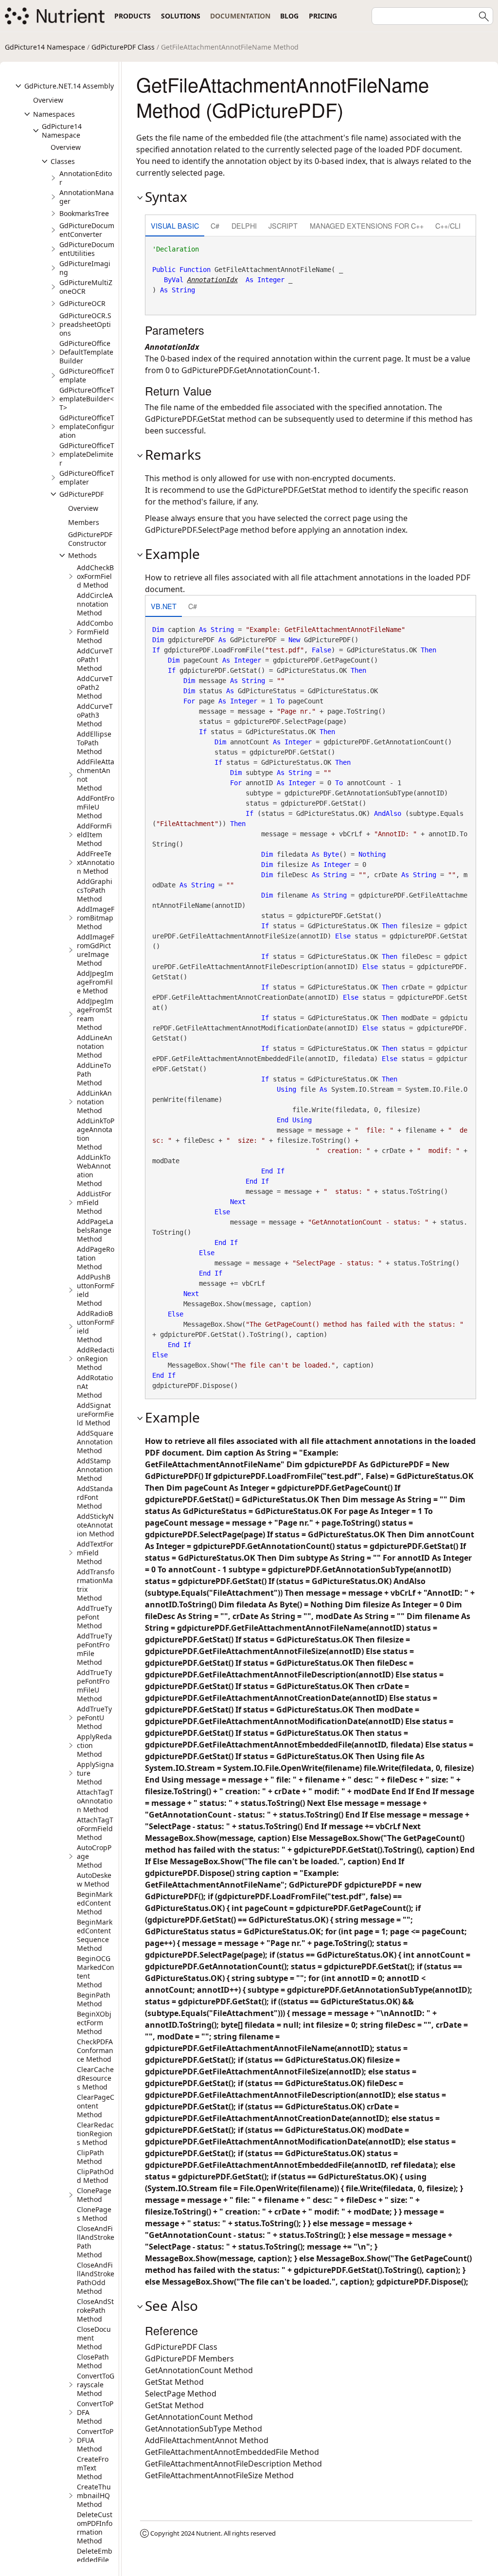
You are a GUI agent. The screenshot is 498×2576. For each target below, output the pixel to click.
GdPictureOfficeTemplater (87, 477)
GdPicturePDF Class (123, 47)
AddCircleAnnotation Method (95, 604)
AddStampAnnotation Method (95, 1469)
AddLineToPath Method (94, 1074)
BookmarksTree (84, 213)
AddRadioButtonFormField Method (96, 1326)
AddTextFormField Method (95, 1553)
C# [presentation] (215, 225)
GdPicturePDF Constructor (90, 539)
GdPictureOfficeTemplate (87, 375)
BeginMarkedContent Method (95, 1903)
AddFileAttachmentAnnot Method (96, 775)
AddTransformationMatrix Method (96, 1585)
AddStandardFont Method (95, 1497)
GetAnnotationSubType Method (204, 2429)
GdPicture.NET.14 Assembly (69, 86)
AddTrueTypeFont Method (94, 1617)
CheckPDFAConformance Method (95, 2050)
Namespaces (54, 114)
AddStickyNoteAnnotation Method (96, 1525)
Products (133, 16)
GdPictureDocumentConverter (87, 230)
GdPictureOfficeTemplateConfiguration (87, 426)
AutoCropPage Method (94, 1856)
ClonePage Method (94, 2195)
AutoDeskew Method (94, 1880)
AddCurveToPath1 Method (95, 659)
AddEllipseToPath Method (94, 743)
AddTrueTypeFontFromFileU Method (94, 1685)
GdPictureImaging (85, 268)
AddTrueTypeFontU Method (94, 1718)
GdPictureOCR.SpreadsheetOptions (85, 324)
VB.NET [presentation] (164, 606)
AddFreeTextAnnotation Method (96, 862)
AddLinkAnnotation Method (94, 1102)
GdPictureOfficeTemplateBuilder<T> (87, 399)
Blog (289, 16)
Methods (82, 555)
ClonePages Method (94, 2214)
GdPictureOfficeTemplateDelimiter (87, 454)
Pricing (323, 16)
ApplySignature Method (95, 1773)
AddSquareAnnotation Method (95, 1442)
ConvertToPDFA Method (95, 2412)
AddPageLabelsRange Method (95, 1230)
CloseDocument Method (94, 2338)
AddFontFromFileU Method (96, 807)
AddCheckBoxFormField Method (95, 576)
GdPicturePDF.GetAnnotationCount (246, 370)
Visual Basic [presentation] (175, 225)
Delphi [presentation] (244, 225)
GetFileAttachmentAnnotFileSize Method (219, 2475)
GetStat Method (174, 2382)
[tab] (175, 226)
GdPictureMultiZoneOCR (86, 287)
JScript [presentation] (283, 225)
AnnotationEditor (86, 178)
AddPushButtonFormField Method (96, 1290)
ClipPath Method (90, 2157)
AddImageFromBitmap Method (96, 918)
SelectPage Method (181, 2394)
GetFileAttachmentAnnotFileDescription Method (233, 2464)
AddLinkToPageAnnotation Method (96, 1134)
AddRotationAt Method (95, 1386)
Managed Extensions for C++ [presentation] (367, 225)
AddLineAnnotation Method (95, 1046)
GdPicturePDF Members (189, 2359)
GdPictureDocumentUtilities (87, 249)
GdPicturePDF (81, 494)
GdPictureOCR (82, 303)
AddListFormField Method (94, 1202)
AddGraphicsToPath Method (95, 890)
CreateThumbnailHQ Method (94, 2495)
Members (84, 522)
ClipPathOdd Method (95, 2176)
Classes (63, 161)
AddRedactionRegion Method (96, 1359)
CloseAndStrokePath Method (95, 2310)
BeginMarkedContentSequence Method (95, 1935)
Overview (48, 100)
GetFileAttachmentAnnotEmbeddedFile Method (232, 2452)
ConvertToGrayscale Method (96, 2385)
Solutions (181, 16)
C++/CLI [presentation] (448, 225)
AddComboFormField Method (95, 632)
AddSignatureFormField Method (95, 1414)
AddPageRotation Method (96, 1258)
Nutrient (208, 2533)
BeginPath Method (94, 1999)
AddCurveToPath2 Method (95, 687)
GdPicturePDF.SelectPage (192, 530)
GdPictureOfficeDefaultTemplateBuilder (86, 352)
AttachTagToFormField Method (95, 1828)
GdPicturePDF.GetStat (185, 419)
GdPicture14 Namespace (45, 47)
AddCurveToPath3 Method (95, 715)
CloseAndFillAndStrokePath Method (96, 2242)
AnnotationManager (87, 197)
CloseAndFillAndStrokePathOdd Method (96, 2278)
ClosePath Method (93, 2361)
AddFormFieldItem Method (94, 835)
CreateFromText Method (93, 2468)
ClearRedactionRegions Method (95, 2134)
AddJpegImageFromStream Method (95, 1014)
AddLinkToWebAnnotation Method (94, 1170)
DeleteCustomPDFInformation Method (95, 2528)
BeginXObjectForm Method (94, 2023)
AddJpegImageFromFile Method (95, 982)
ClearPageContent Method (96, 2106)
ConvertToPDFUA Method (95, 2440)
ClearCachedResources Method (95, 2078)
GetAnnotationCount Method (199, 2370)
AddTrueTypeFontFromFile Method (94, 1649)
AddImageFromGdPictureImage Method (96, 950)
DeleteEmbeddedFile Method (95, 2560)
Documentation (240, 16)
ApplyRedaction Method (94, 1745)
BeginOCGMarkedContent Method (96, 1972)
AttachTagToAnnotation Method (95, 1801)
